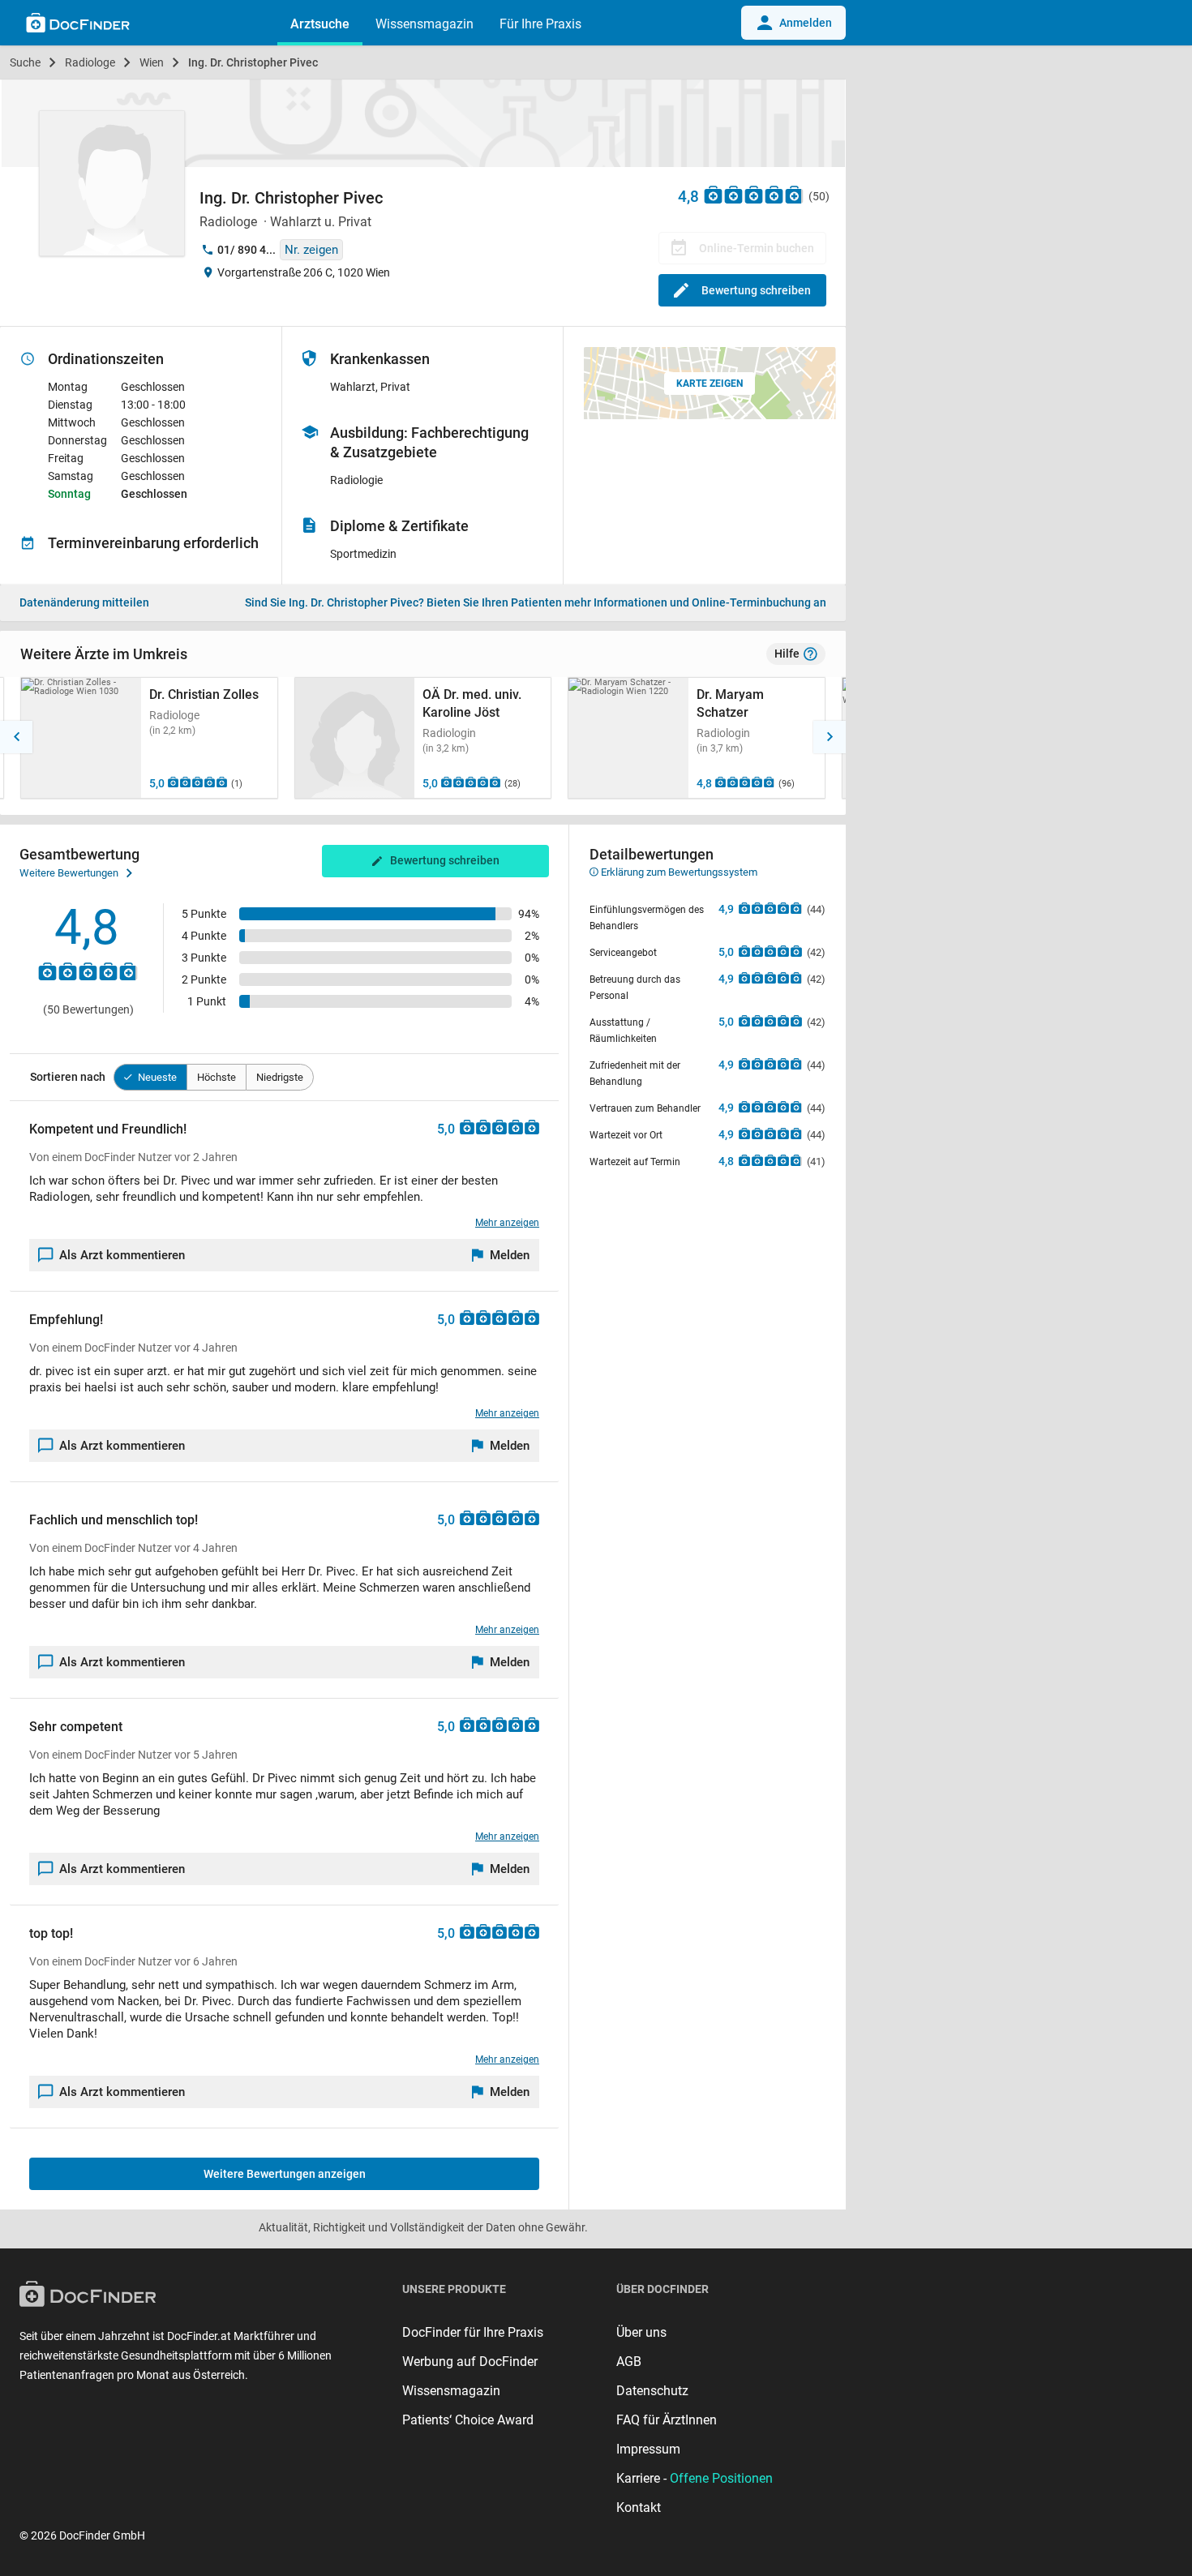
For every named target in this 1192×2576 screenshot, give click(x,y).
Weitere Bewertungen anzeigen (285, 2174)
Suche (25, 62)
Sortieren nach (68, 1077)
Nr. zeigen (311, 250)
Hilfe (787, 654)
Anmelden (806, 23)
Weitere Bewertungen (69, 873)
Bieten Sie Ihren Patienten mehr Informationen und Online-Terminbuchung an (536, 602)
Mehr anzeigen (507, 1223)
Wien (152, 62)
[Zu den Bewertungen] (754, 194)
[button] (16, 737)
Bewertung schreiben (756, 290)
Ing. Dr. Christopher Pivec (253, 62)
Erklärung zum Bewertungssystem (678, 872)
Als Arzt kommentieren (122, 1255)
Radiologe (90, 62)
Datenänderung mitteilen (84, 602)
